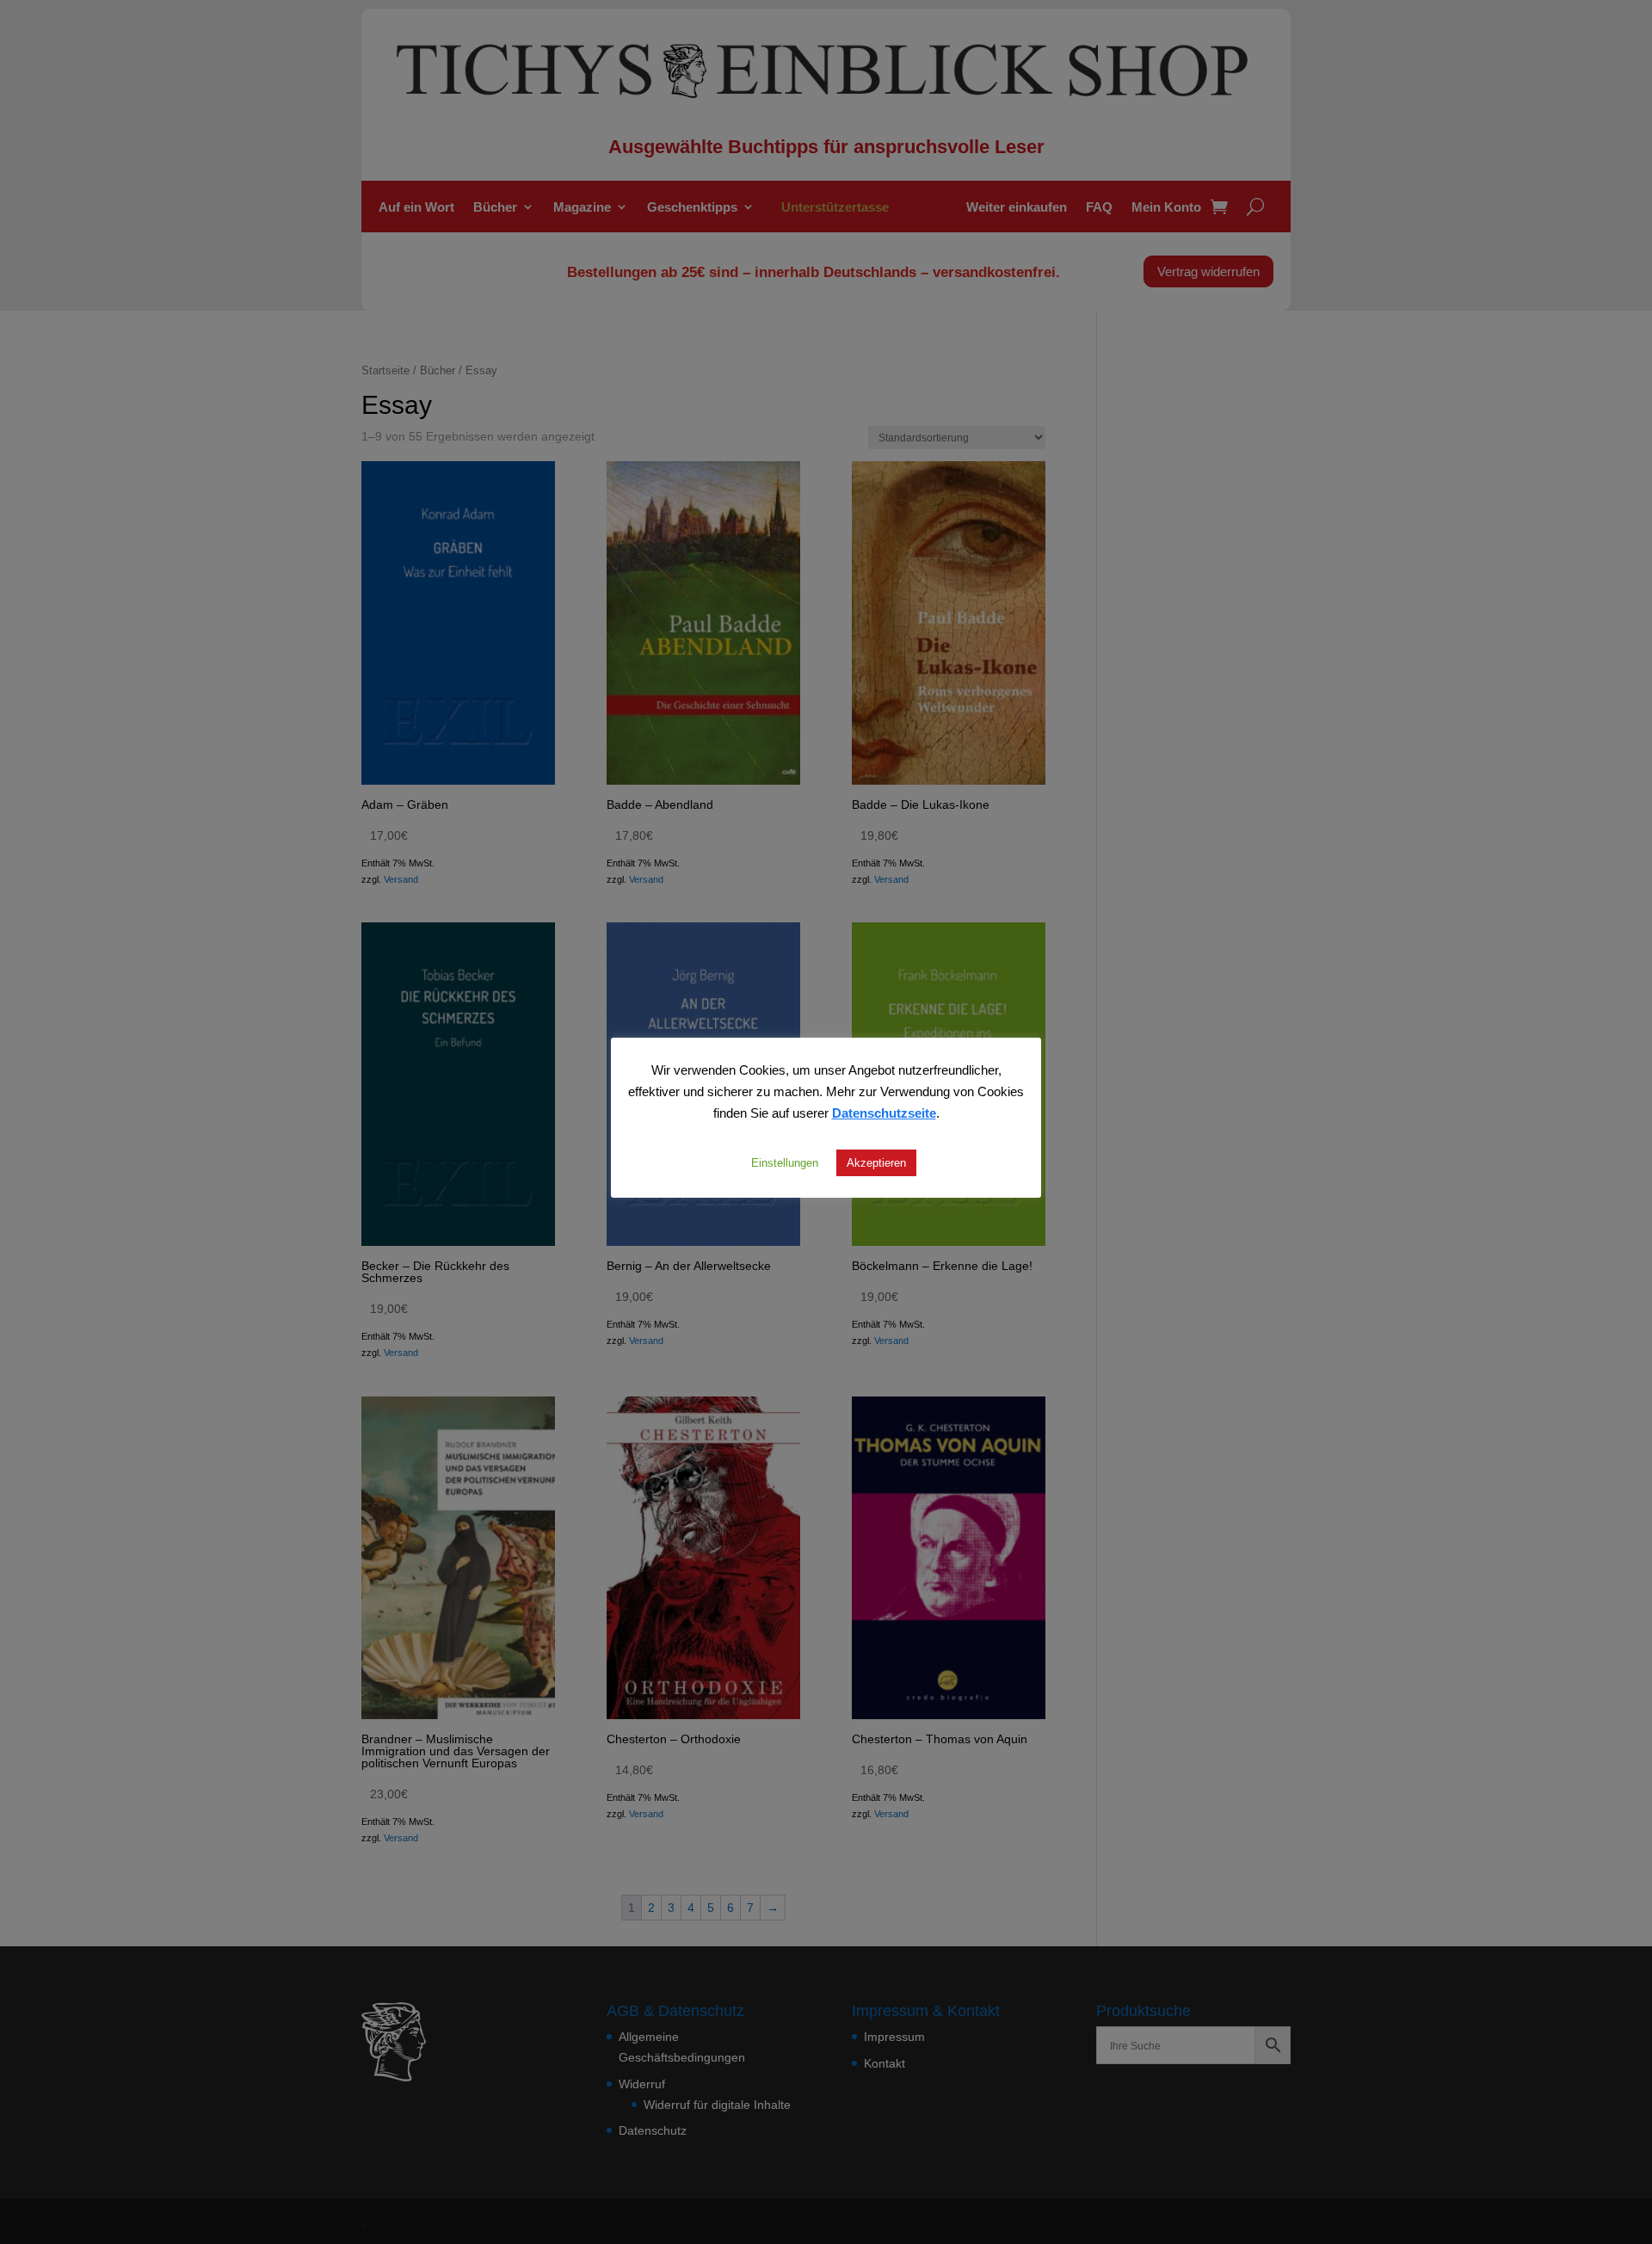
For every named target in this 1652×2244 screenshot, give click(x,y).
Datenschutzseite (884, 1113)
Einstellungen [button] (785, 1162)
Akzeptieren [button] (876, 1162)
